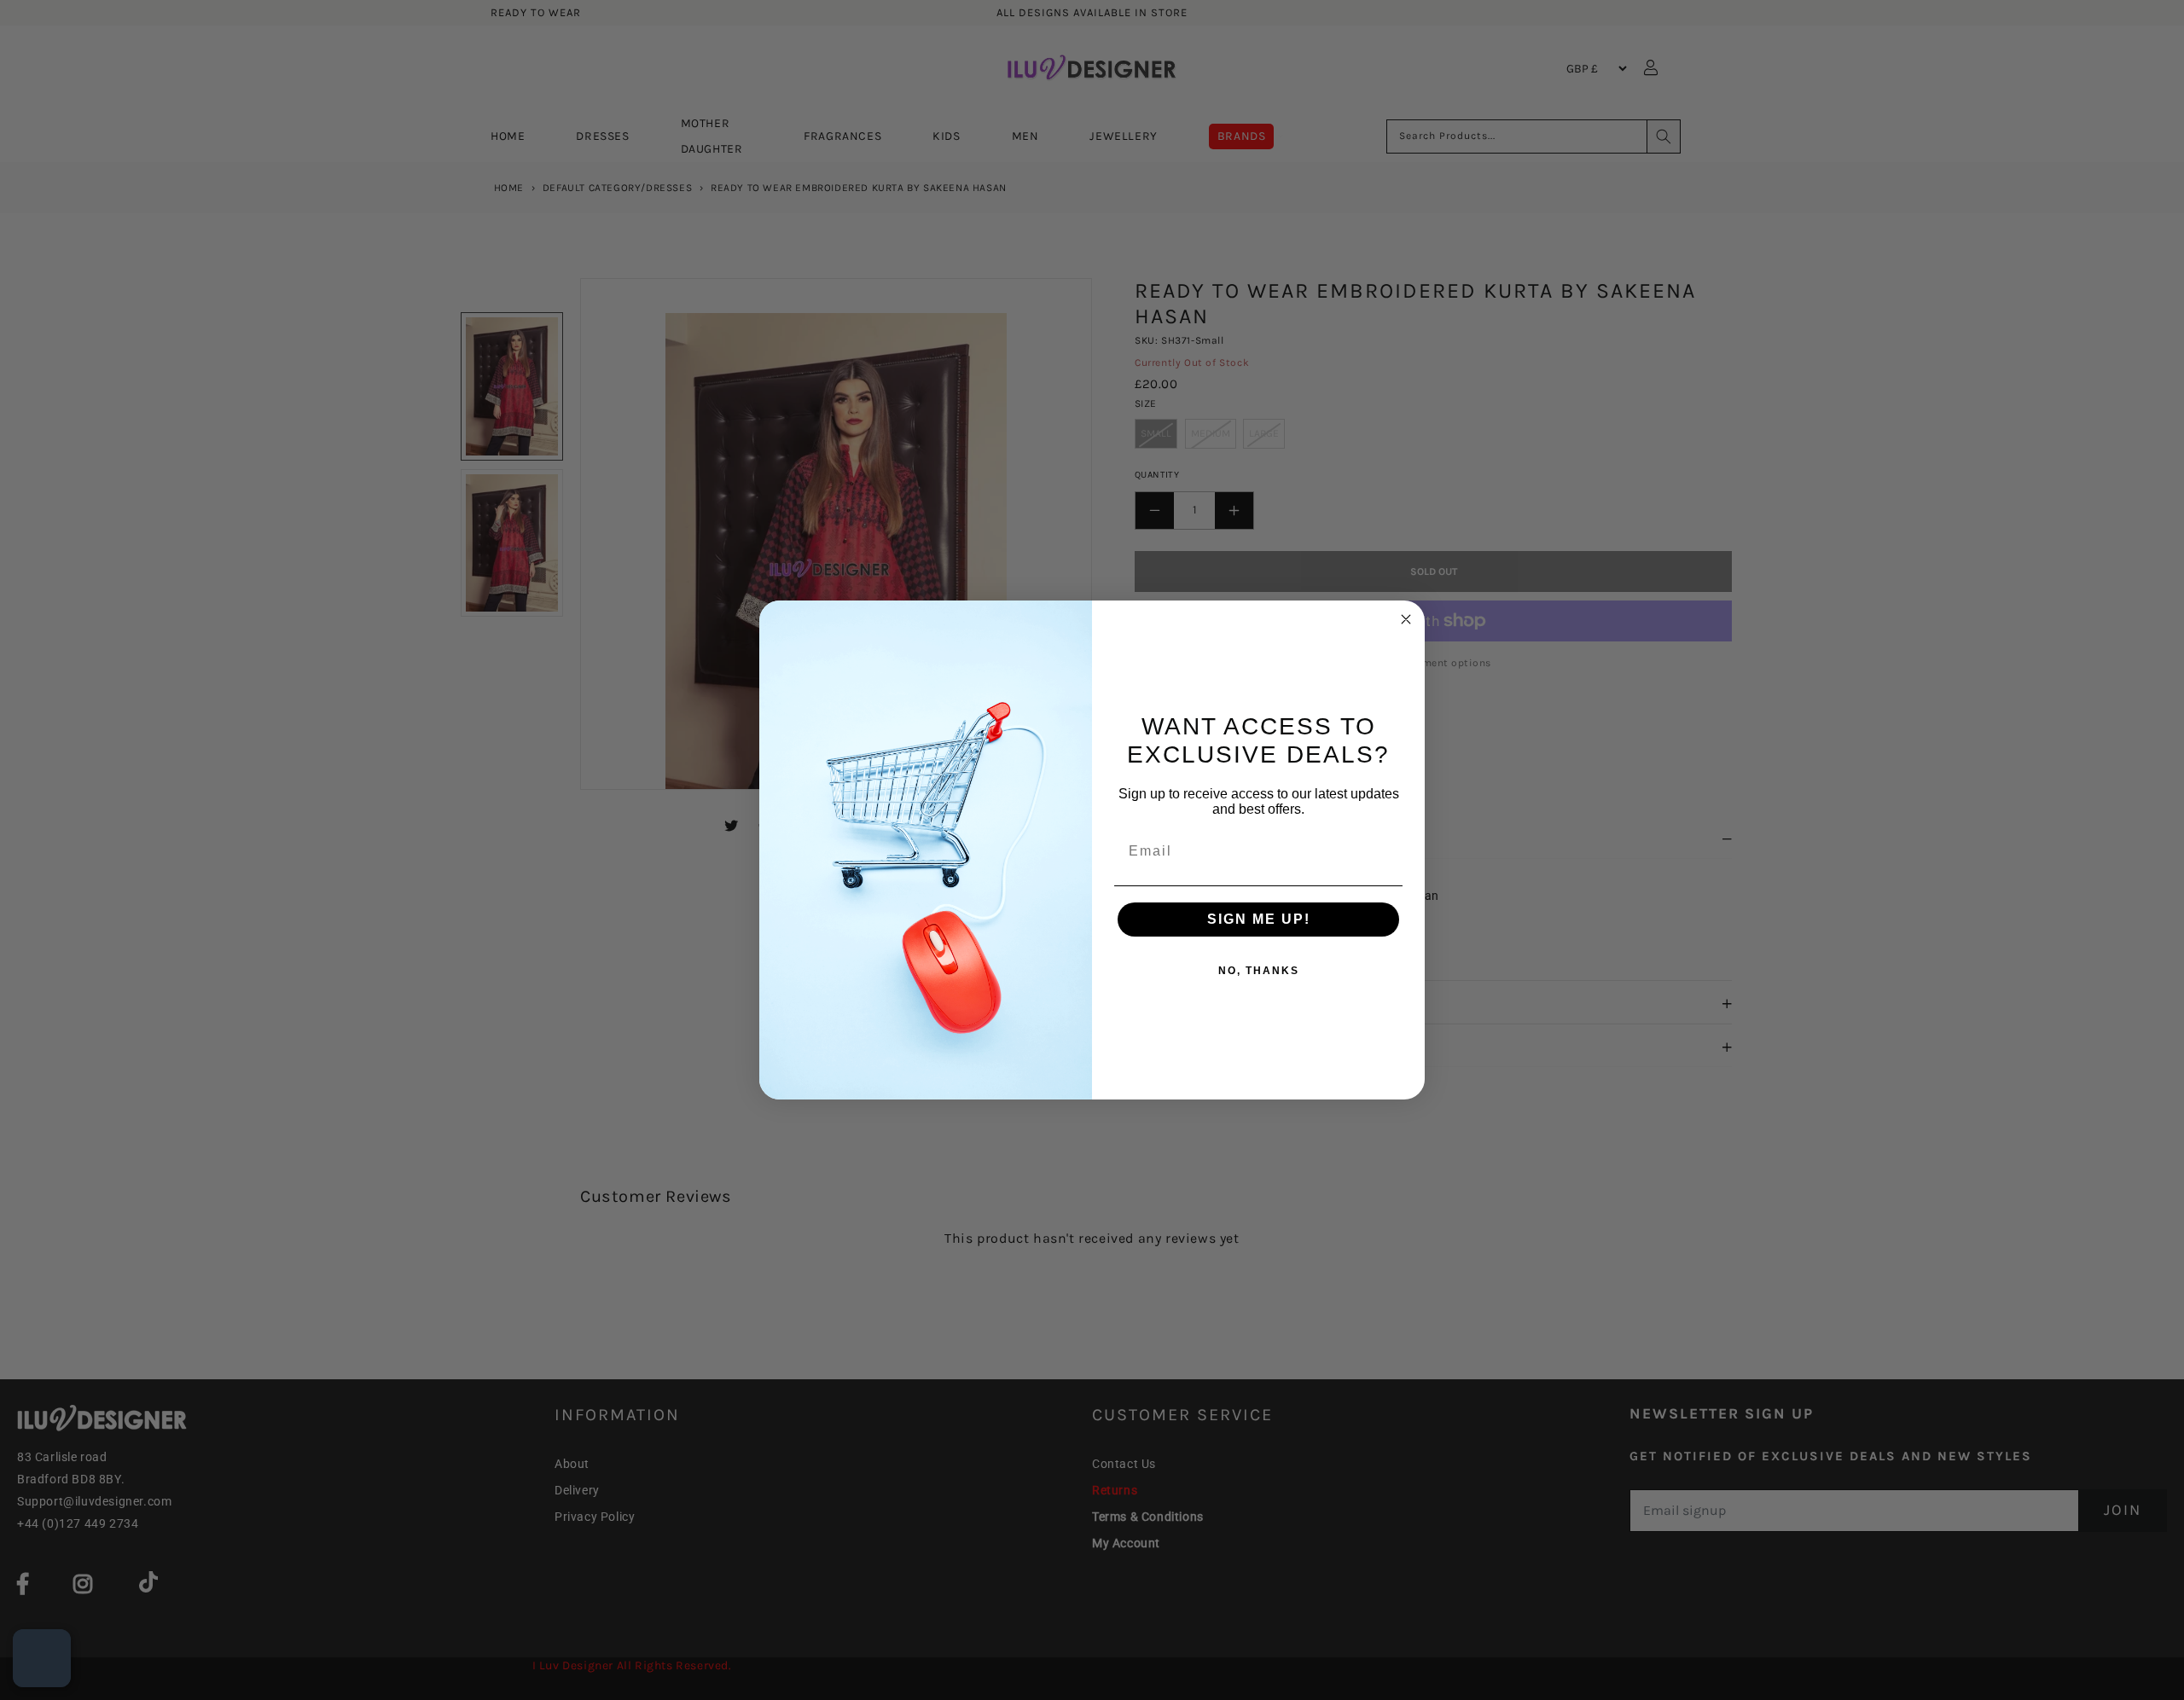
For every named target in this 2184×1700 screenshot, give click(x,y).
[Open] (42, 1658)
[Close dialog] (1406, 619)
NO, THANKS (1259, 971)
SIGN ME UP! (1259, 919)
